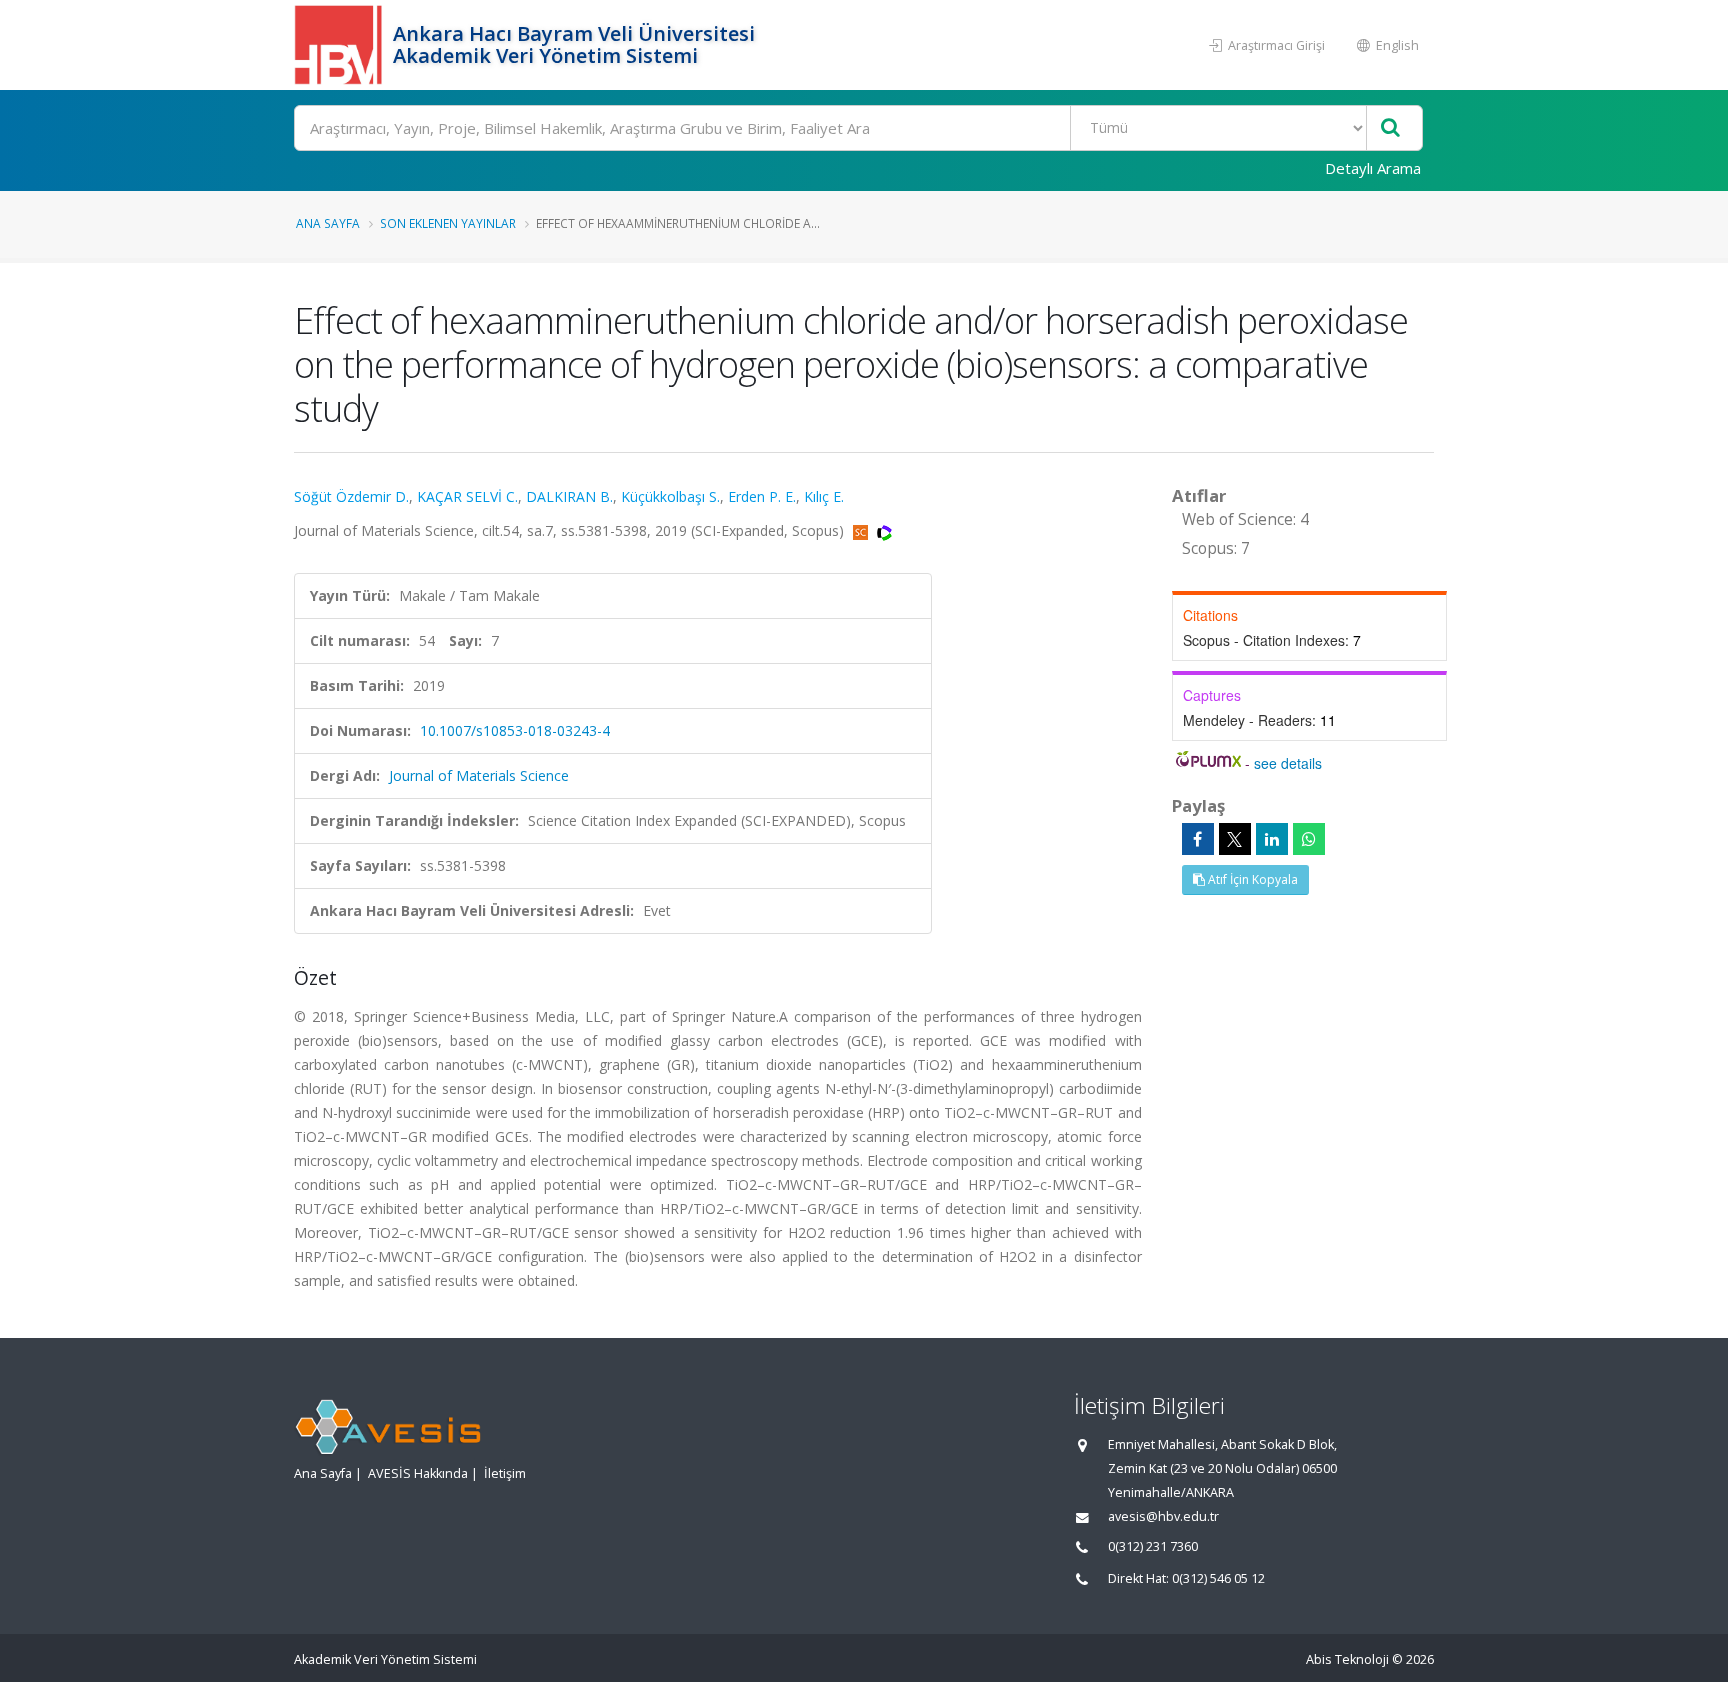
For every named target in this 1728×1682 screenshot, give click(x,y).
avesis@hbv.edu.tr (1163, 1516)
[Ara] (1390, 128)
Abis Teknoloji (1347, 1659)
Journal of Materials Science (479, 775)
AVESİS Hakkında (418, 1473)
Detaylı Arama (1373, 168)
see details (1288, 763)
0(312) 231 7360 (1153, 1546)
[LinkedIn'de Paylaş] (1272, 839)
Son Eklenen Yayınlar (448, 223)
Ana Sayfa (328, 223)
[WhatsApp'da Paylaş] (1309, 839)
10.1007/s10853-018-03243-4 (515, 730)
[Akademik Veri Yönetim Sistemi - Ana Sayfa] (341, 45)
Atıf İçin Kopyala (1251, 879)
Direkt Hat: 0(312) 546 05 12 (1186, 1578)
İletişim (505, 1473)
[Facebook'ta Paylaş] (1198, 839)
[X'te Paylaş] (1235, 839)
